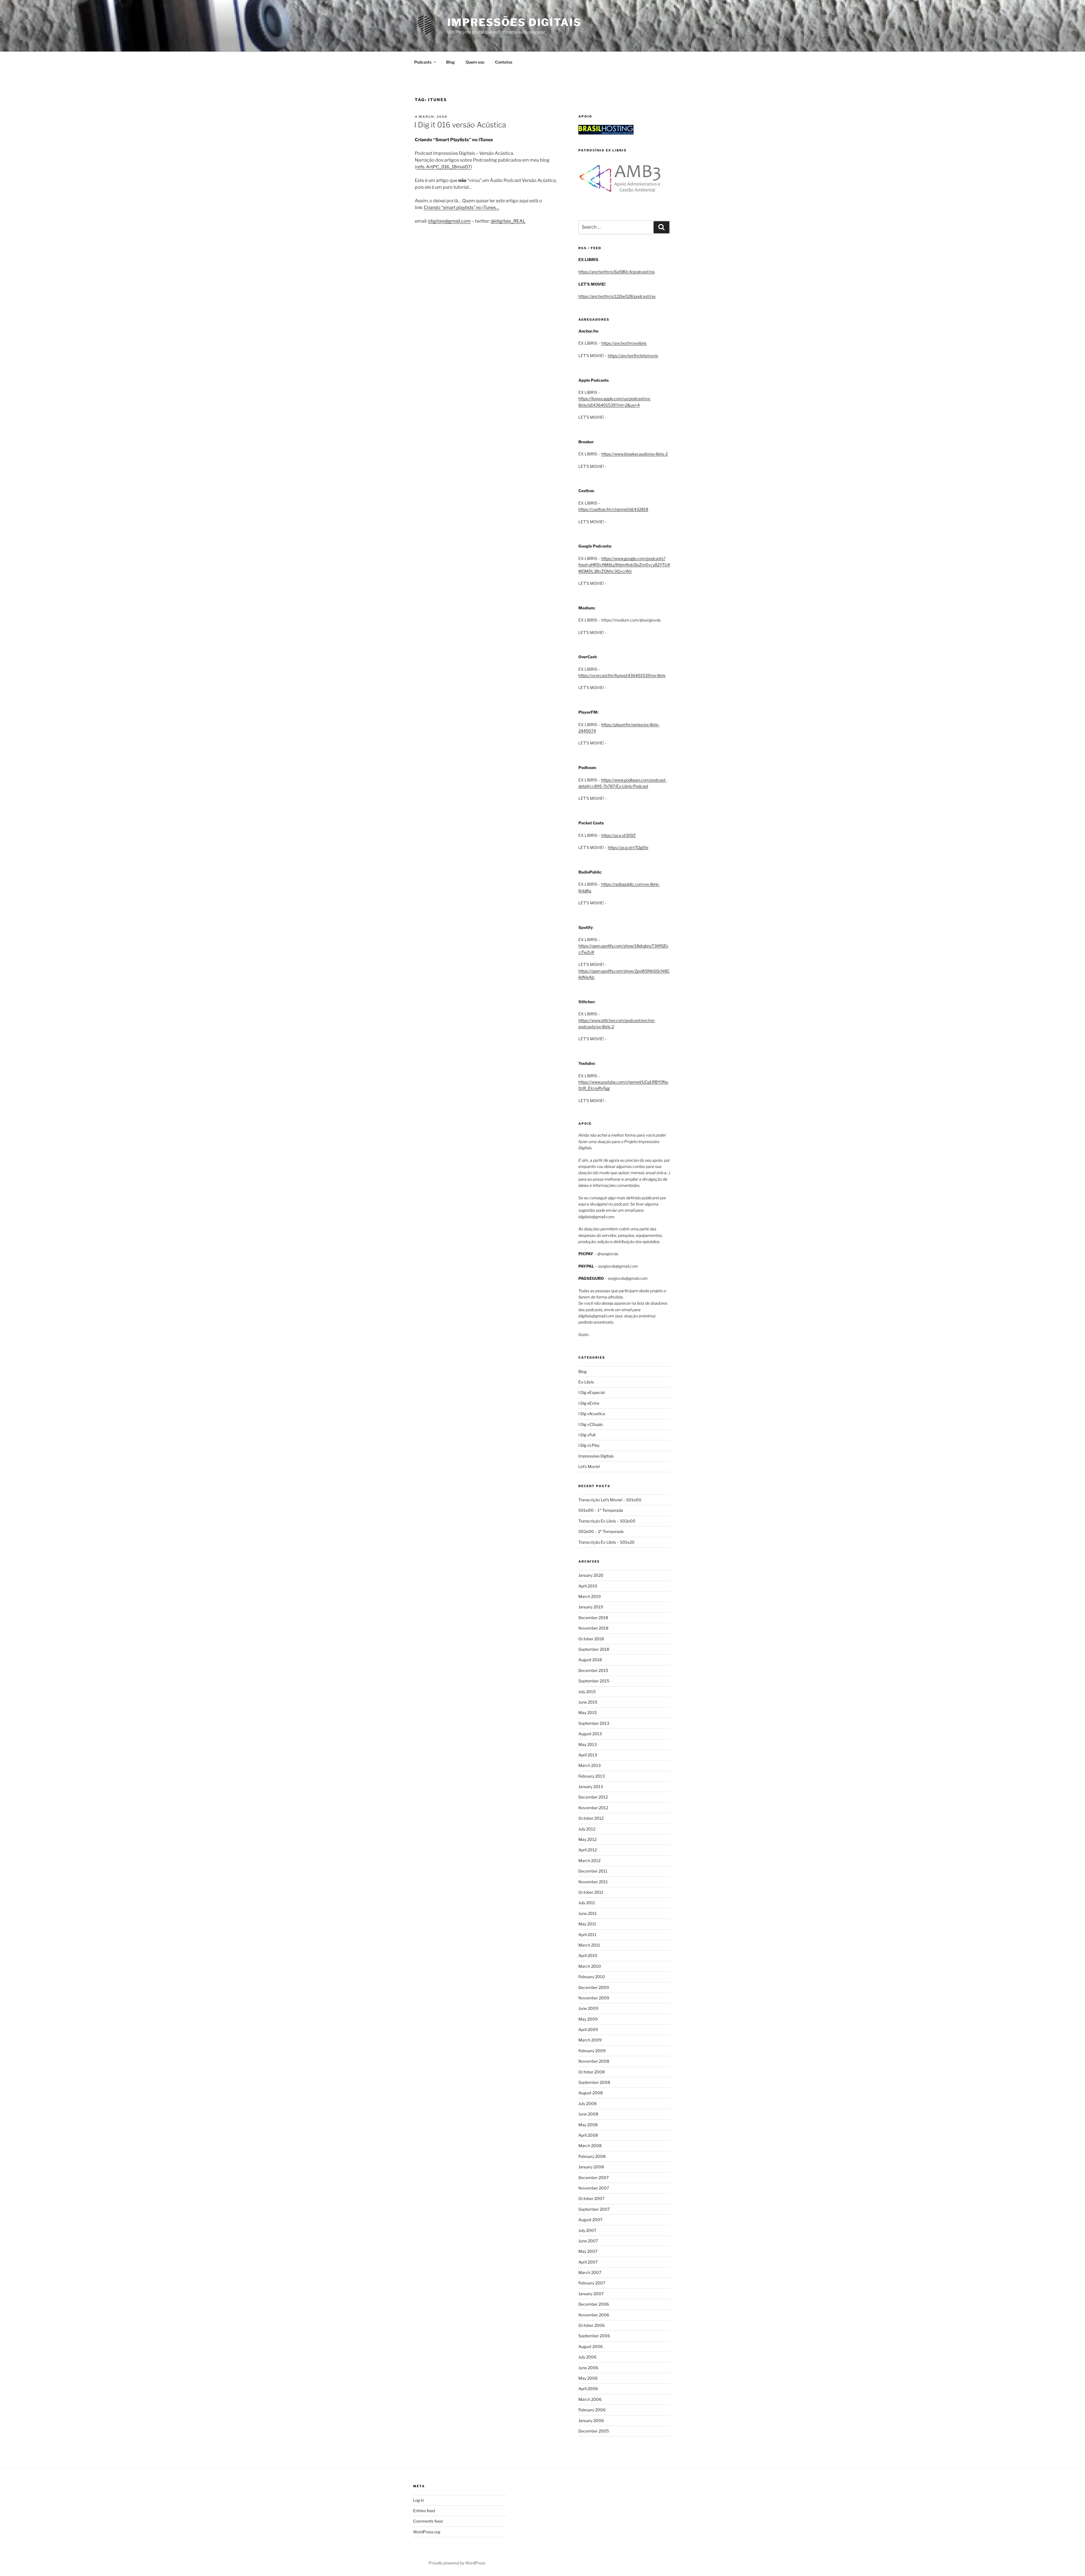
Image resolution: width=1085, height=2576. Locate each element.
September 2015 (594, 1681)
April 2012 (588, 1850)
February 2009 (592, 2051)
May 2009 (588, 2019)
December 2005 (594, 2431)
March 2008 (590, 2146)
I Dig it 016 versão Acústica (460, 125)
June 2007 (588, 2241)
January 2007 (591, 2294)
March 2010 (590, 1966)
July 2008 (587, 2103)
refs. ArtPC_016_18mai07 (443, 167)
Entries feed (424, 2511)
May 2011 (587, 1924)
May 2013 (588, 1744)
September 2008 (594, 2082)
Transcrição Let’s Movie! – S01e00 (610, 1500)
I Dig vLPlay (589, 1445)
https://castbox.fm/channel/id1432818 (613, 509)
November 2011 (593, 1882)
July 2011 (587, 1903)
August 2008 (591, 2093)
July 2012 (587, 1829)
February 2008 (592, 2156)
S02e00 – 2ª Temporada (601, 1531)
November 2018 (593, 1628)
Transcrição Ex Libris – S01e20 (606, 1542)
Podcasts (423, 62)
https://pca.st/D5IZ (619, 835)
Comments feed (428, 2521)
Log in (418, 2500)
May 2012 (587, 1839)
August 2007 (590, 2220)
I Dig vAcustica (592, 1414)
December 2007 (594, 2178)
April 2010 (588, 1955)
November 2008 (594, 2061)
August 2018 (590, 1660)
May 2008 (588, 2125)
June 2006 (588, 2368)
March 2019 (590, 1596)
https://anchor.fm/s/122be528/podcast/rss (617, 296)
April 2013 (588, 1755)
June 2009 (588, 2008)
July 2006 (587, 2357)
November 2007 (594, 2188)
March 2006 (590, 2399)
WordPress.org (427, 2532)
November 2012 (593, 1808)
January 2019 (591, 1607)
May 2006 (588, 2378)
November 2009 (594, 1998)
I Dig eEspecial (592, 1392)
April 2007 (588, 2262)
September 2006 (594, 2336)
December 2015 (593, 1670)
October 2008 (592, 2072)
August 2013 (590, 1734)
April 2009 (588, 2029)
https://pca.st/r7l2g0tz (628, 847)
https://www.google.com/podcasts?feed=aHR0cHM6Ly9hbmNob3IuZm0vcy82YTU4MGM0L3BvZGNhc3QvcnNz (624, 565)
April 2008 (588, 2135)
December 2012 (593, 1797)
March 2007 (590, 2272)
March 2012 (589, 1861)
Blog (451, 62)
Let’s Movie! (589, 1466)
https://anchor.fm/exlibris (624, 343)
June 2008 (588, 2114)
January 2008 (591, 2167)
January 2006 (591, 2420)
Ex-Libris (586, 1382)
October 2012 (591, 1818)
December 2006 (594, 2304)
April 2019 (588, 1586)
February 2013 (592, 1776)
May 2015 (588, 1712)
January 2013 (591, 1787)
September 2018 (594, 1649)
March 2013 (590, 1765)
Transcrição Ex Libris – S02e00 (607, 1521)
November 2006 (594, 2315)
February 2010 (592, 1977)
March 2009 (590, 2040)
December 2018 (593, 1618)
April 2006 (588, 2389)
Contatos (504, 62)
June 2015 (588, 1702)
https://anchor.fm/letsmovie (633, 356)
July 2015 (587, 1692)
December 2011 (593, 1871)
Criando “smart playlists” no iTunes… (462, 208)
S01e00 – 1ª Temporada (601, 1510)
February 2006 (592, 2410)
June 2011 (588, 1913)
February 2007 (592, 2283)
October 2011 (591, 1892)
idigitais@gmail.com (449, 221)
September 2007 (594, 2209)
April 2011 (587, 1935)
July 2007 (587, 2230)
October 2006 (592, 2325)
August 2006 (591, 2346)
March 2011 (589, 1945)
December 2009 (594, 1987)
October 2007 (591, 2198)
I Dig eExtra (589, 1403)
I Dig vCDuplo (591, 1424)
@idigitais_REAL (508, 221)
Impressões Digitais (514, 22)
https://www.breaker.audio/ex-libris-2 (634, 454)
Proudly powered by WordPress (457, 2563)
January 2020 (591, 1575)
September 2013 (594, 1723)
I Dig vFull (587, 1435)
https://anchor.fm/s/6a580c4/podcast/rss (617, 272)
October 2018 (591, 1639)
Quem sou (475, 62)
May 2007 (588, 2251)
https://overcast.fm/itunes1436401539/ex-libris (622, 675)
